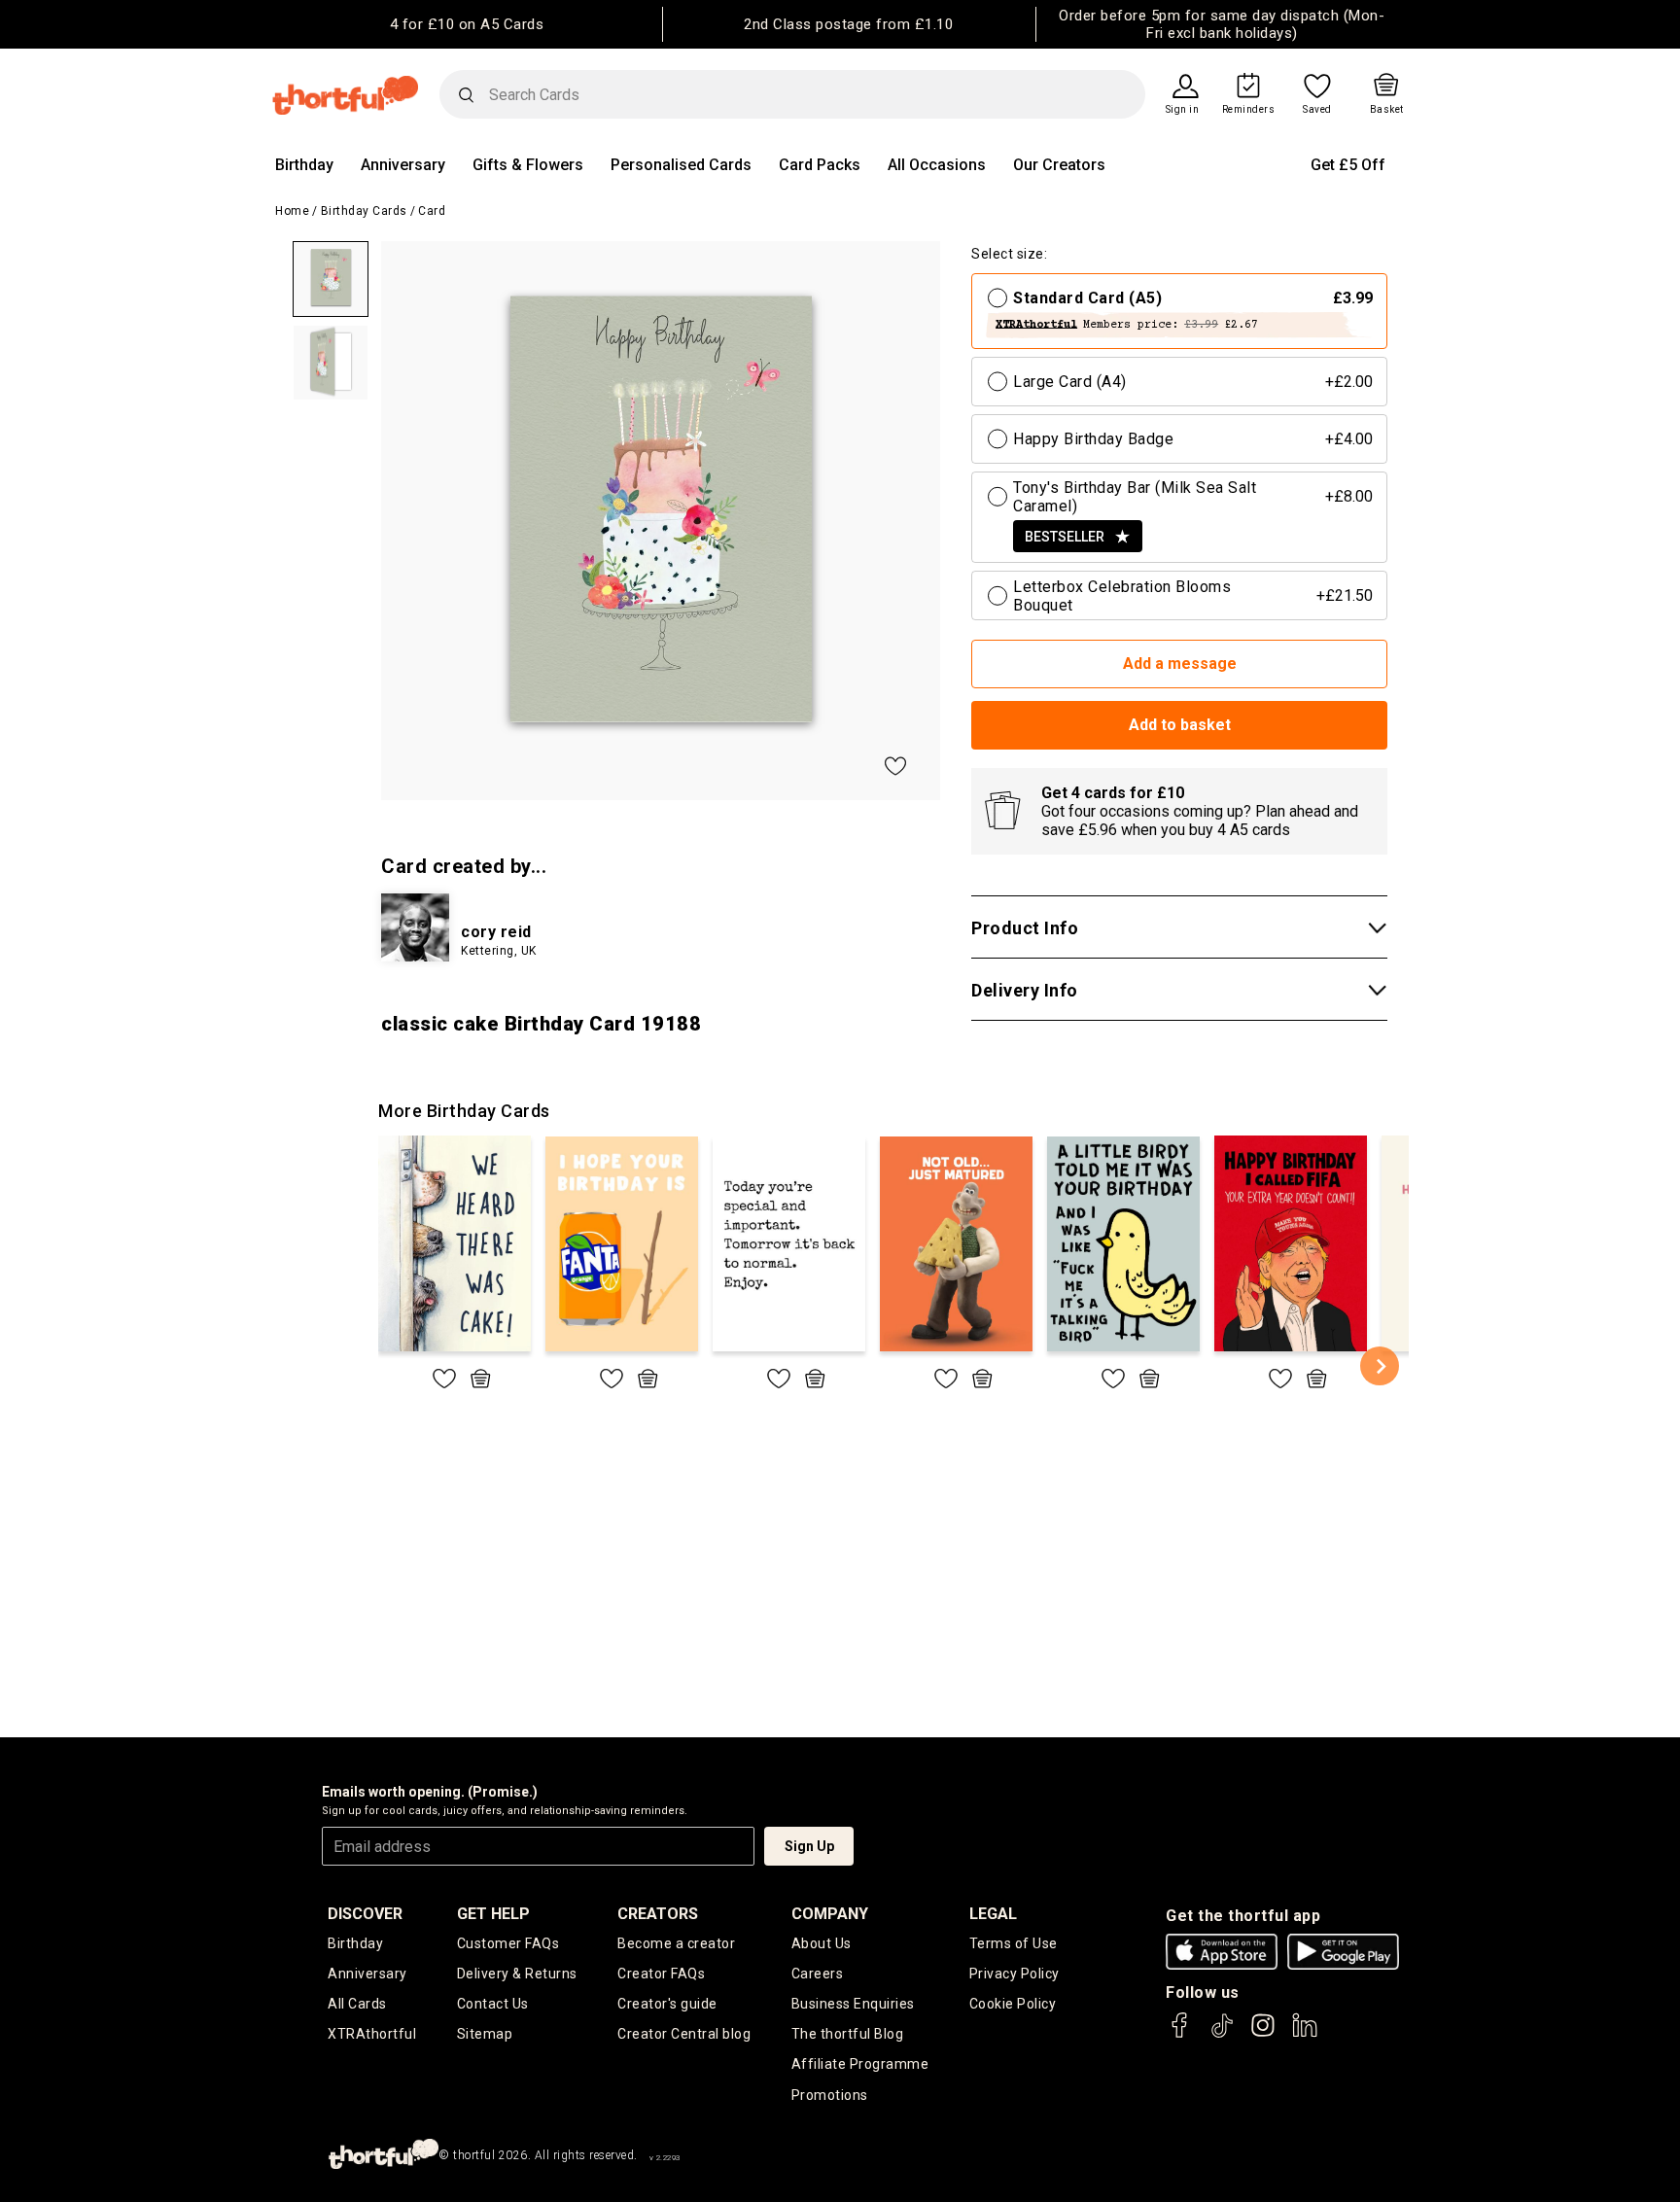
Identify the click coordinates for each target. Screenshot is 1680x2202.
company (830, 1914)
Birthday (304, 165)
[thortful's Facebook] (1180, 2034)
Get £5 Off (1348, 165)
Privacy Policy (1015, 1974)
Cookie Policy (1013, 2004)
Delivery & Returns (517, 1974)
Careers (818, 1974)
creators (658, 1914)
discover (365, 1914)
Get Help (493, 1914)
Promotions (830, 2095)
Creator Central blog (684, 2034)
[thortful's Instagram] (1263, 2034)
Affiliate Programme (860, 2064)
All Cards (357, 2004)
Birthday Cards (364, 211)
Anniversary (403, 165)
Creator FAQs (661, 1974)
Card (432, 211)
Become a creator (676, 1943)
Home (292, 211)
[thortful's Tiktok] (1222, 2034)
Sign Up (809, 1846)
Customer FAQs (508, 1943)
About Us (822, 1943)
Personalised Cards (681, 165)
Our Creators (1059, 165)
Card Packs (820, 165)
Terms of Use (1014, 1943)
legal (993, 1914)
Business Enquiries (853, 2004)
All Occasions (937, 165)
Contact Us (493, 2004)
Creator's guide (667, 2004)
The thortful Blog (848, 2034)
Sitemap (485, 2034)
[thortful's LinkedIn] (1305, 2034)
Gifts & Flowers (528, 165)
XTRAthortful (372, 2034)
